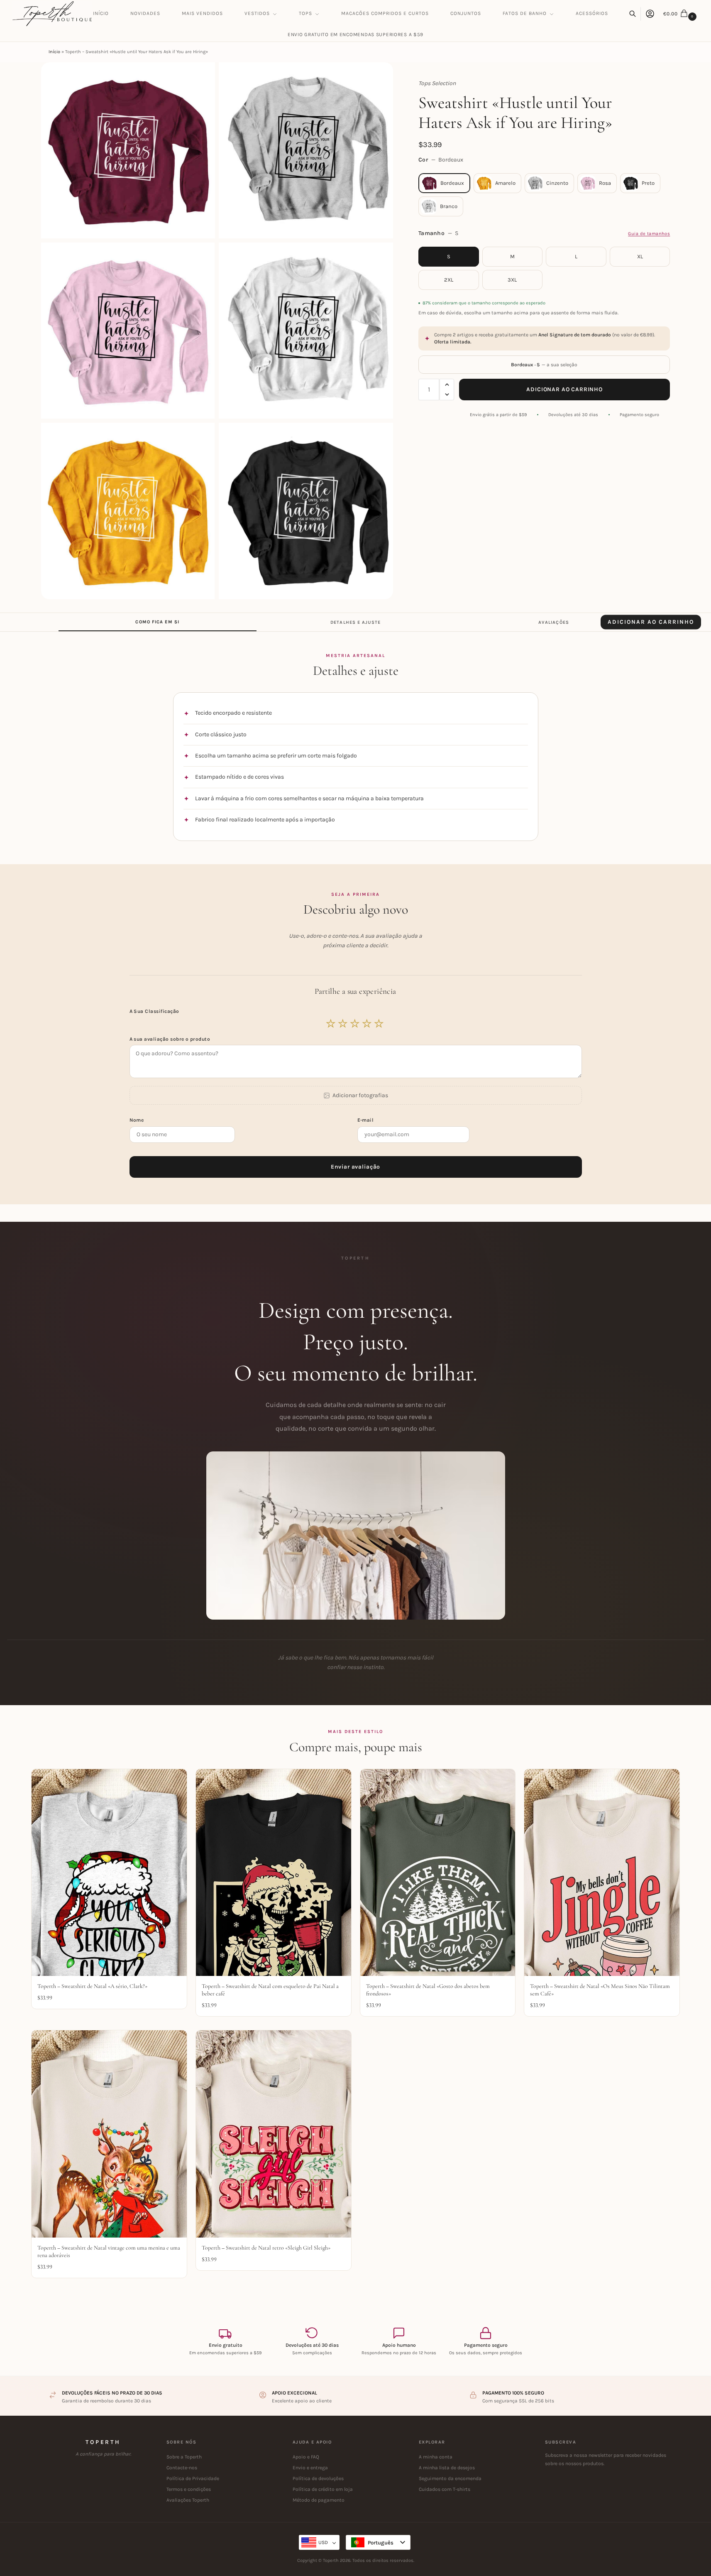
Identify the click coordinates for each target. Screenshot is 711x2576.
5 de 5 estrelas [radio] (379, 1024)
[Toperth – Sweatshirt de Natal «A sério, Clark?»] (109, 1873)
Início (54, 52)
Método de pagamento (319, 2500)
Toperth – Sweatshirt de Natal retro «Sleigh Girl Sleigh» (266, 2248)
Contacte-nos (182, 2468)
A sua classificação (155, 1011)
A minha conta (436, 2457)
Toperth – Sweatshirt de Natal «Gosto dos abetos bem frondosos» (428, 1990)
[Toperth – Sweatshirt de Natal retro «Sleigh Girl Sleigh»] (274, 2134)
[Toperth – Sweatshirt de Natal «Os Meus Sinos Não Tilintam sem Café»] (602, 1873)
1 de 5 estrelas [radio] (331, 1024)
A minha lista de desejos (447, 2468)
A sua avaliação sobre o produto (170, 1039)
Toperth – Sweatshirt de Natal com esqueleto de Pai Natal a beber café (270, 1990)
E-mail (366, 1120)
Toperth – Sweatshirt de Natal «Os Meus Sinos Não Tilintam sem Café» (600, 1990)
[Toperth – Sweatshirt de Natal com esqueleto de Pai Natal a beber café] (274, 1873)
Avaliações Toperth (188, 2500)
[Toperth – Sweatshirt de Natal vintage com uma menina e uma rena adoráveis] (109, 2134)
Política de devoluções (318, 2478)
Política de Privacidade (193, 2478)
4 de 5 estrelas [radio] (367, 1024)
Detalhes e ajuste (355, 622)
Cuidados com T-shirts (445, 2489)
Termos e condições (189, 2489)
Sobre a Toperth (184, 2457)
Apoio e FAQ (306, 2457)
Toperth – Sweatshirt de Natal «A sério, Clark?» (92, 1986)
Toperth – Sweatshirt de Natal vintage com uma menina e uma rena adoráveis (109, 2251)
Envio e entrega (310, 2468)
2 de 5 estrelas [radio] (343, 1024)
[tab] (158, 622)
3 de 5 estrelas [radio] (355, 1024)
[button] (681, 14)
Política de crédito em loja (323, 2489)
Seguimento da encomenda (450, 2478)
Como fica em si (157, 622)
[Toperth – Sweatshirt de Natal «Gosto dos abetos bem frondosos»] (438, 1873)
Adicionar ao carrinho (564, 389)
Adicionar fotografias (360, 1095)
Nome (137, 1120)
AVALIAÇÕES (554, 622)
